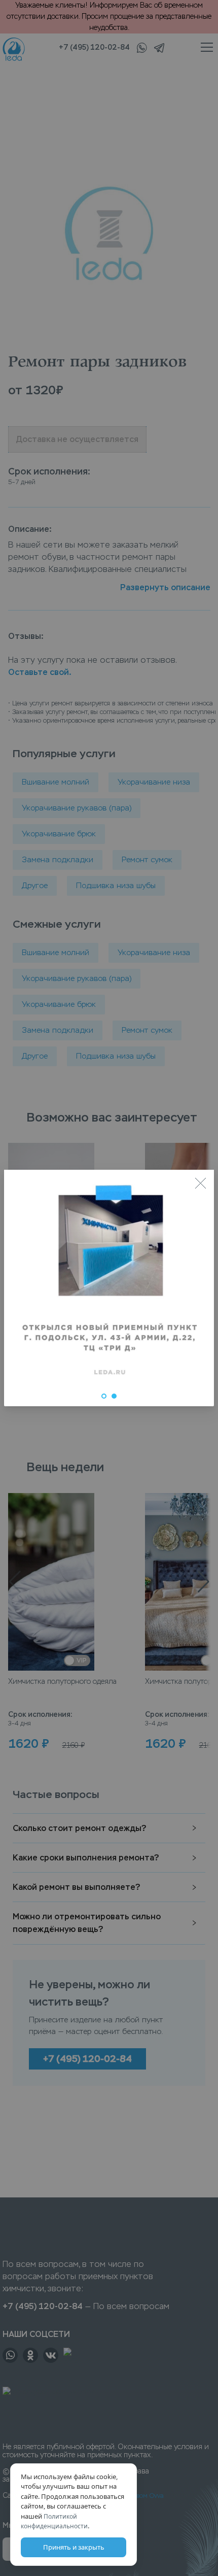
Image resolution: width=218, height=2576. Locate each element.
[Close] (200, 1183)
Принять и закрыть (74, 2547)
